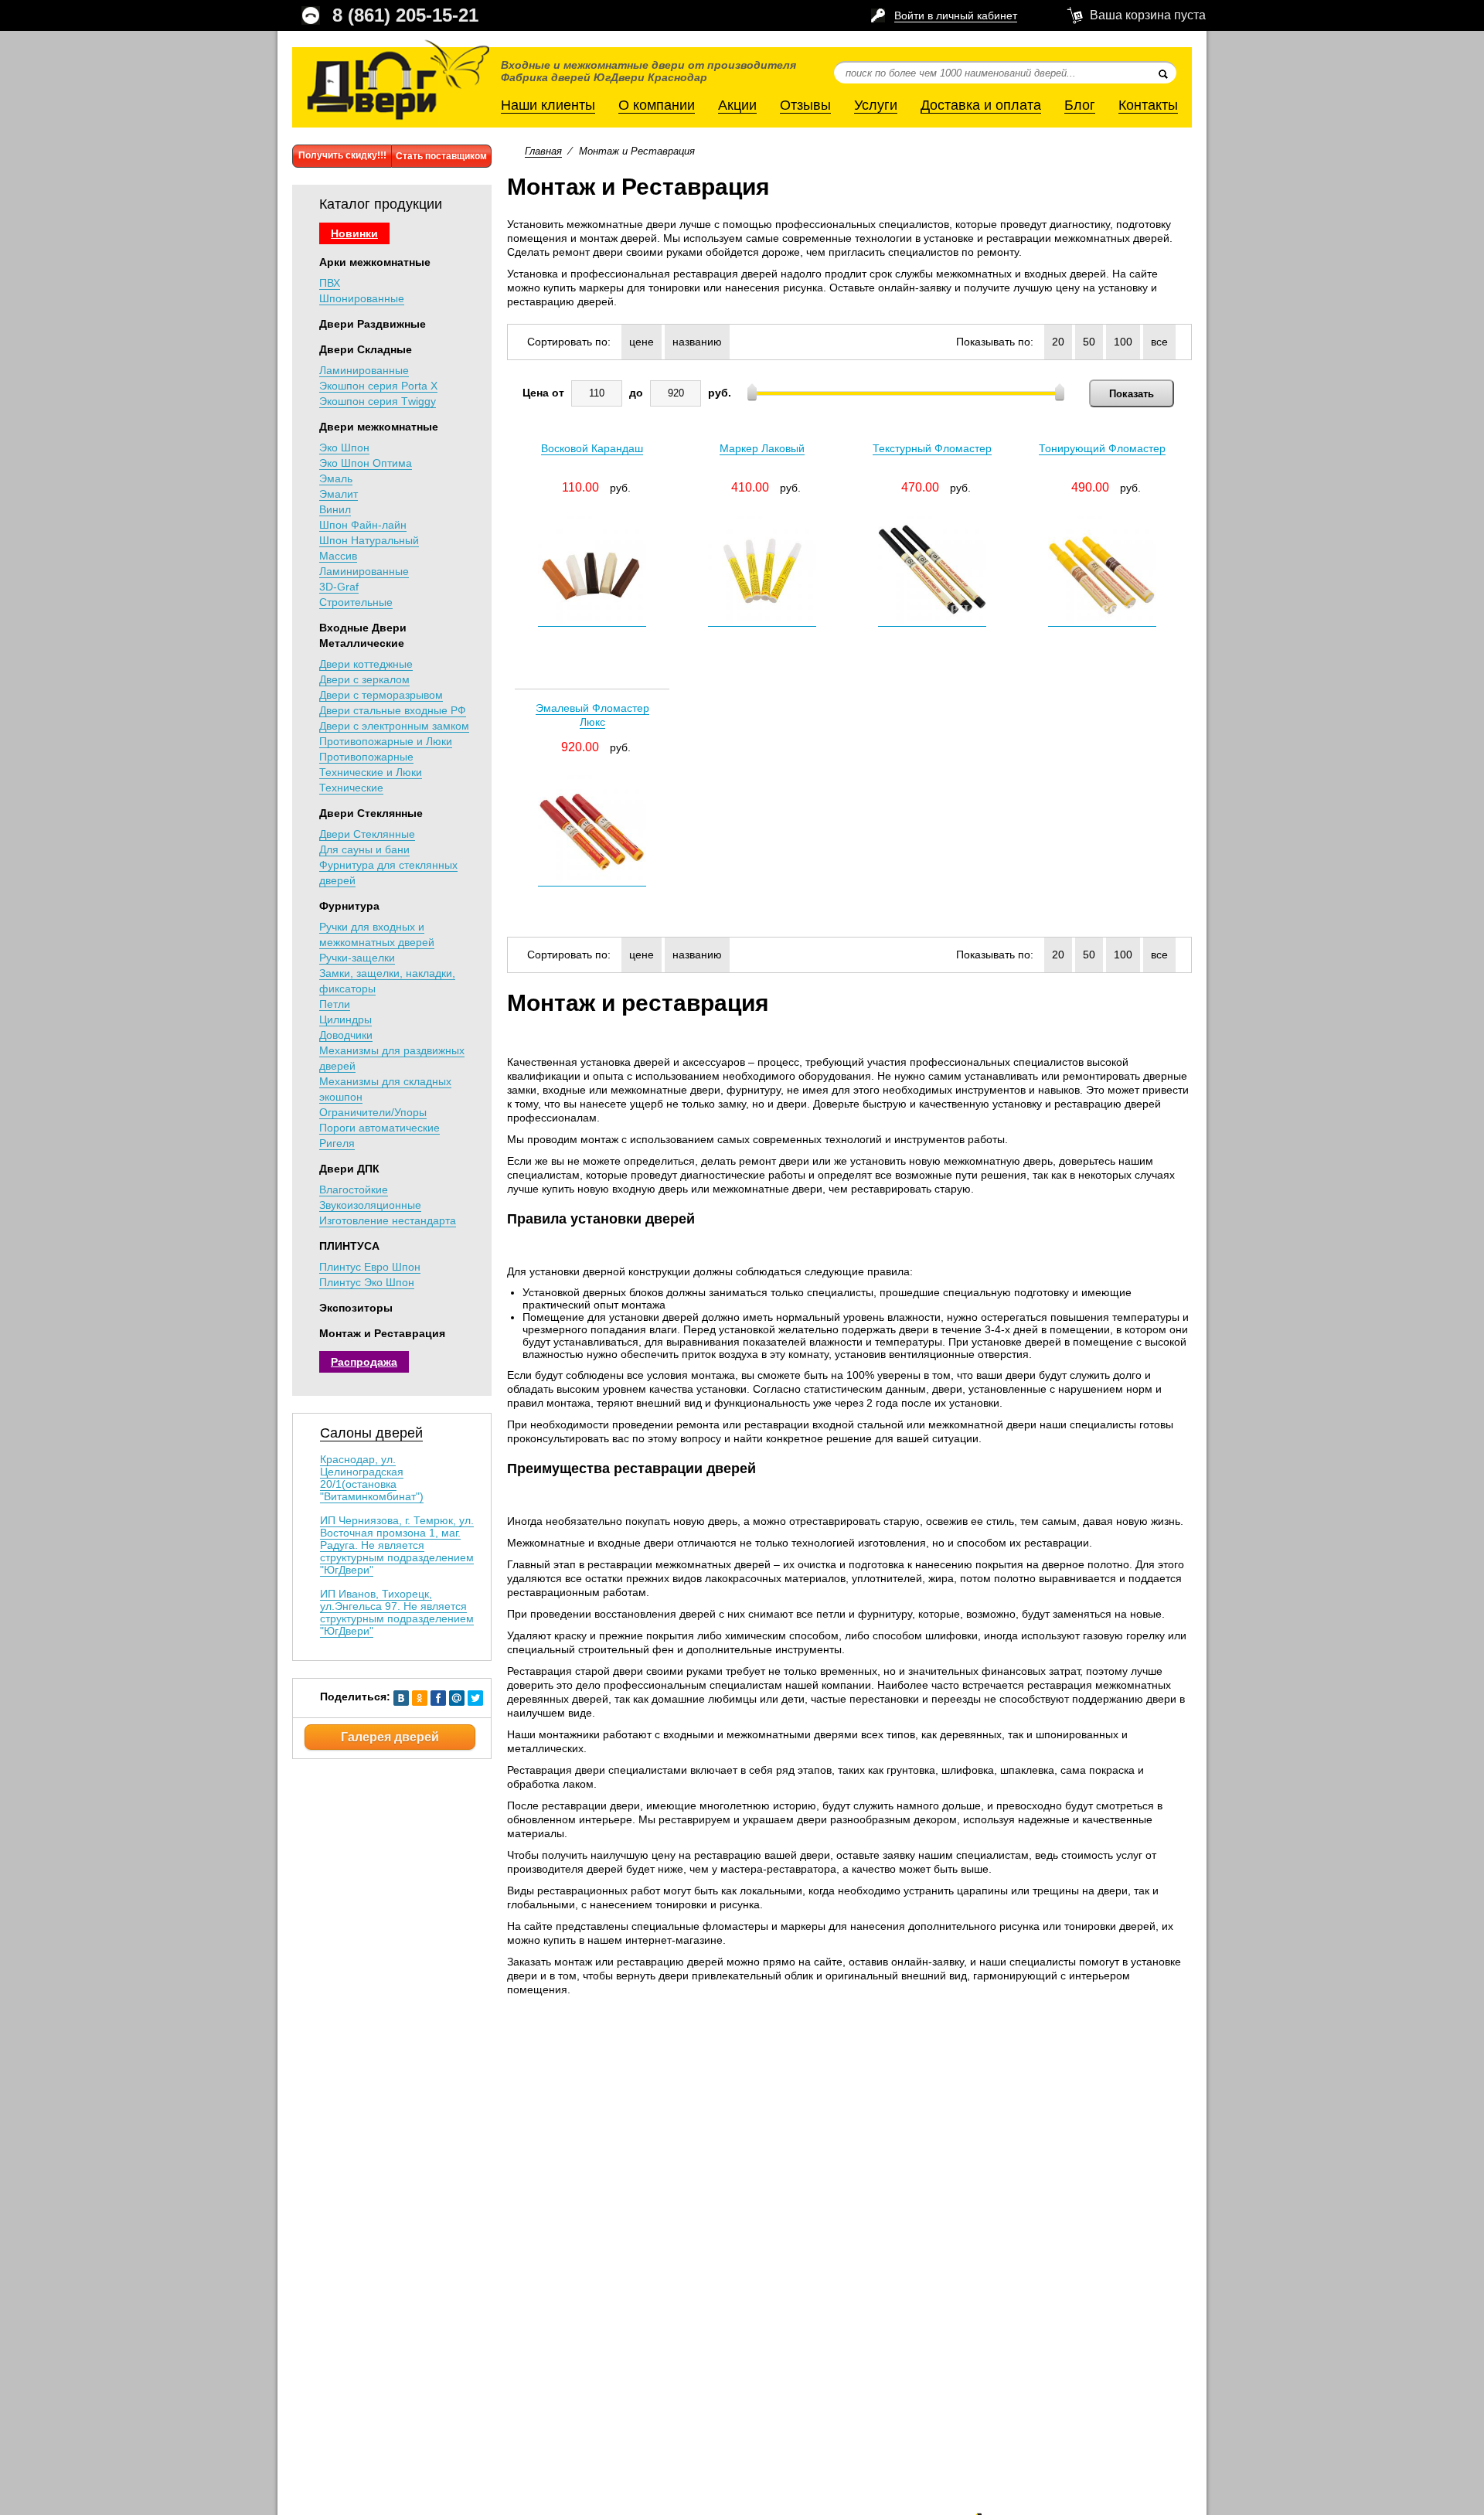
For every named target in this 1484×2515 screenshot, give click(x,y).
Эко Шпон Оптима (366, 463)
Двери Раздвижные (373, 324)
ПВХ (330, 283)
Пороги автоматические (380, 1128)
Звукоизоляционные (370, 1205)
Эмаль (336, 478)
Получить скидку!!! (342, 155)
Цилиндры (345, 1019)
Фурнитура (349, 906)
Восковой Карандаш (592, 448)
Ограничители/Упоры (373, 1112)
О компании (657, 105)
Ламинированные (364, 370)
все (1159, 342)
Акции (737, 105)
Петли (335, 1004)
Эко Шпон (344, 448)
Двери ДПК (349, 1169)
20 (1058, 342)
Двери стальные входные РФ (393, 710)
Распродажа (364, 1362)
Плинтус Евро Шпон (370, 1267)
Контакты (1148, 105)
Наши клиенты (548, 105)
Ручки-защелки (357, 958)
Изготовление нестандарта (388, 1220)
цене (642, 342)
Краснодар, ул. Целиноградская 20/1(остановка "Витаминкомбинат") (372, 1478)
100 (1123, 342)
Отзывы (805, 105)
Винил (335, 509)
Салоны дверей (371, 1433)
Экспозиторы (356, 1308)
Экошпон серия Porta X (378, 386)
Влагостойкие (354, 1189)
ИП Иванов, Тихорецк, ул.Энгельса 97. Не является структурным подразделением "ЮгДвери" (397, 1612)
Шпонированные (362, 298)
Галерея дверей (390, 1737)
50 (1089, 342)
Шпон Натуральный (369, 540)
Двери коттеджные (366, 664)
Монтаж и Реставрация (382, 1333)
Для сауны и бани (364, 849)
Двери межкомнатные (379, 427)
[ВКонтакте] (401, 1702)
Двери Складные (366, 349)
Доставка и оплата (981, 105)
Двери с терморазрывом (381, 695)
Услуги (876, 105)
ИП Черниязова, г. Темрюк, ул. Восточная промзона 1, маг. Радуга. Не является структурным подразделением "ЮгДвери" (397, 1545)
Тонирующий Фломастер (1102, 448)
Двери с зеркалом (364, 679)
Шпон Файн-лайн (363, 525)
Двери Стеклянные (371, 813)
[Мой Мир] (457, 1702)
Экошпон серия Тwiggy (378, 401)
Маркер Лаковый (762, 448)
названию (697, 342)
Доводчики (346, 1035)
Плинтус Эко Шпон (367, 1282)
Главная (543, 151)
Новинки (354, 233)
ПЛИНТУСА (349, 1246)
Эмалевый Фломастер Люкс (592, 715)
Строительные (356, 602)
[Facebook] (438, 1702)
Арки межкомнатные (375, 262)
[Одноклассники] (420, 1702)
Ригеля (337, 1143)
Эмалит (339, 494)
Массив (338, 556)
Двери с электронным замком (394, 726)
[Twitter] (475, 1702)
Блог (1080, 105)
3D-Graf (339, 587)
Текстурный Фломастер (932, 448)
